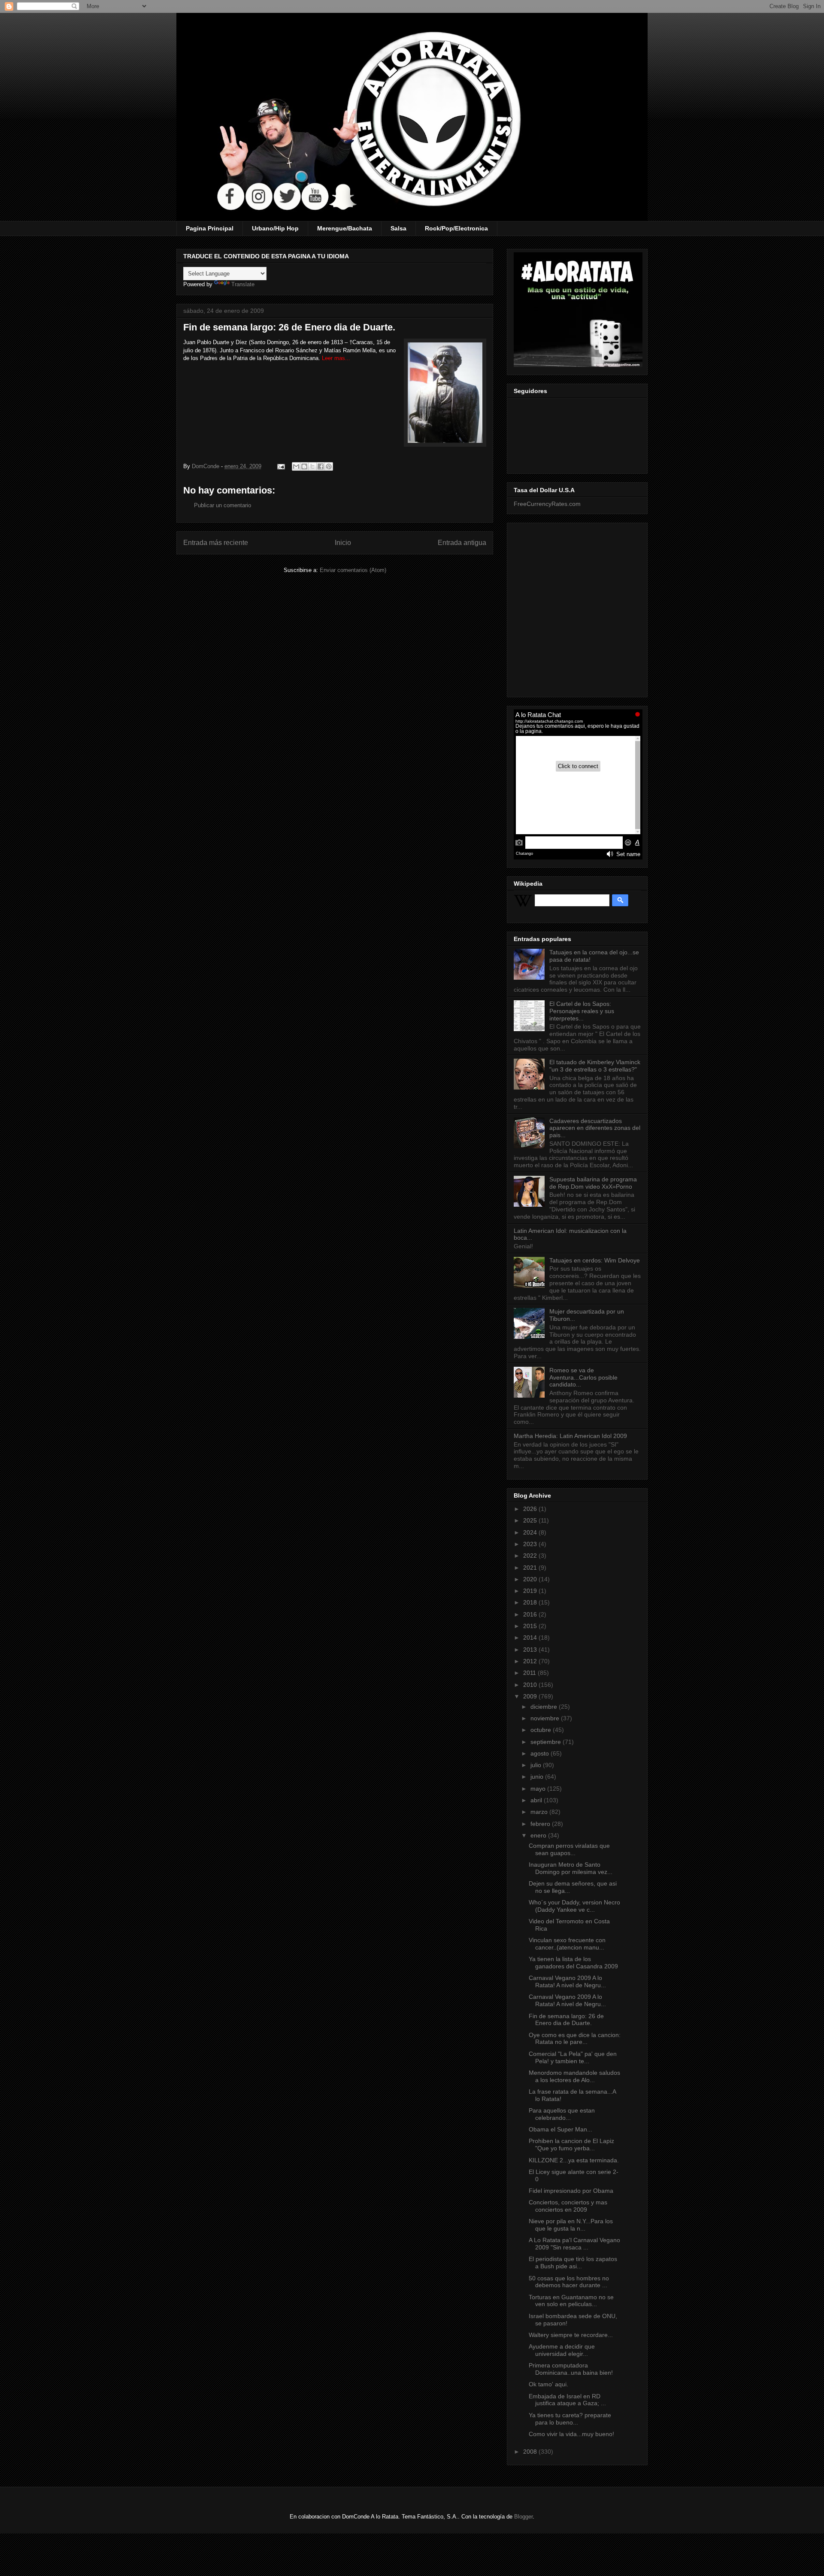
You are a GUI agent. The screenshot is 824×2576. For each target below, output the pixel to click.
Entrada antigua (462, 543)
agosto (541, 1753)
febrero (541, 1824)
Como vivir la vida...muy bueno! (571, 2434)
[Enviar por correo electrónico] (296, 466)
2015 (531, 1626)
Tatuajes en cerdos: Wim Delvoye (595, 1260)
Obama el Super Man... (560, 2129)
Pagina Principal (210, 228)
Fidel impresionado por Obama (571, 2191)
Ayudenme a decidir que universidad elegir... (562, 2350)
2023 (531, 1544)
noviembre (546, 1718)
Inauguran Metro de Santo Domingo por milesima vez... (571, 1868)
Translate (243, 284)
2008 (531, 2452)
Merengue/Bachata (345, 228)
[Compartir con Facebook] (321, 466)
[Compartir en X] (312, 466)
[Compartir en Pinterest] (329, 466)
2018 (531, 1602)
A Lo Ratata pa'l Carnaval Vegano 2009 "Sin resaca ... (574, 2244)
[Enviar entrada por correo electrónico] (280, 466)
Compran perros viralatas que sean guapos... (569, 1849)
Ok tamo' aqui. (548, 2384)
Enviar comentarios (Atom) (353, 570)
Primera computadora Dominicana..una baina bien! (571, 2369)
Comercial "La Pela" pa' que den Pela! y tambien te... (573, 2057)
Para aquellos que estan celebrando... (562, 2114)
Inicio (343, 543)
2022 (531, 1556)
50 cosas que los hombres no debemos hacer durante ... (569, 2282)
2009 (531, 1696)
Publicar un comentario (223, 505)
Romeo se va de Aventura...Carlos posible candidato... (583, 1377)
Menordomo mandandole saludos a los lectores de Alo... (574, 2076)
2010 (531, 1685)
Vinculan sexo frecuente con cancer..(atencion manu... (567, 1944)
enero (539, 1835)
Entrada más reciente (216, 543)
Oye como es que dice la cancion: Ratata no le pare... (575, 2039)
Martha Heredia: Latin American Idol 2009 (570, 1436)
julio (537, 1765)
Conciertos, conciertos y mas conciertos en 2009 (568, 2206)
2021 (531, 1568)
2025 (531, 1520)
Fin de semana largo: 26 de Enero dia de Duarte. (566, 2020)
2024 (531, 1532)
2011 (530, 1673)
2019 (531, 1591)
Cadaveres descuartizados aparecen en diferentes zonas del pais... (595, 1128)
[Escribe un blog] (304, 466)
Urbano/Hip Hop (275, 228)
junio (538, 1777)
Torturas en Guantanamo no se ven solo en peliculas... (571, 2301)
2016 (531, 1614)
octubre (542, 1730)
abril (537, 1800)
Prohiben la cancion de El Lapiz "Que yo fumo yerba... (571, 2145)
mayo (539, 1789)
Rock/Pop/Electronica (456, 228)
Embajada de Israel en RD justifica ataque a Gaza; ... (567, 2400)
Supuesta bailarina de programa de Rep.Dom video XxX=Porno (593, 1183)
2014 (531, 1638)
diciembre (545, 1707)
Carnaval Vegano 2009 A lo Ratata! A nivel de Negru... (567, 1981)
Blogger (523, 2517)
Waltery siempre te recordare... (571, 2335)
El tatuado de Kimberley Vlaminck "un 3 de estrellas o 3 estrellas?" (595, 1066)
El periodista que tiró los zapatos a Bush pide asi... (573, 2263)
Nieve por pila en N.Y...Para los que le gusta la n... (571, 2225)
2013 (531, 1650)
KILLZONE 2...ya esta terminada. (574, 2160)
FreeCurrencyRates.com (547, 504)
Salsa (398, 228)
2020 (531, 1579)
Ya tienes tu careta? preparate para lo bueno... (570, 2419)
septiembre (547, 1742)
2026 (531, 1509)
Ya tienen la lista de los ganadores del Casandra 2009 (573, 1963)
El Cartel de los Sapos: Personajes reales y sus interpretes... (582, 1011)
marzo (540, 1812)
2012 (531, 1661)
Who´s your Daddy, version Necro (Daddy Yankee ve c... (574, 1906)
